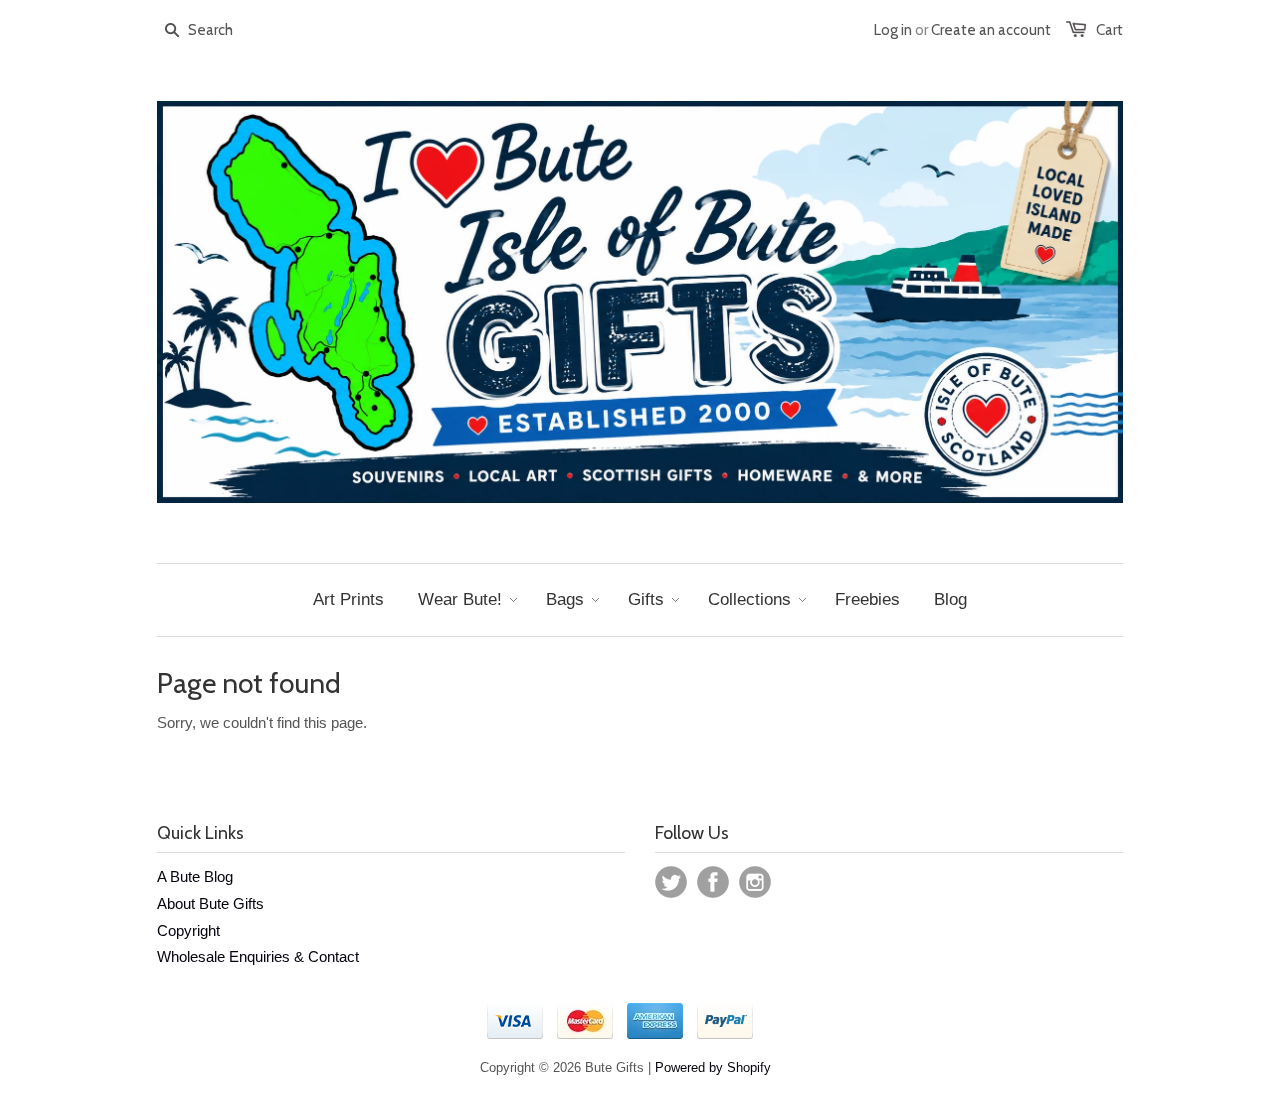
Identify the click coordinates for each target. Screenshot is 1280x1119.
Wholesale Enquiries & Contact (258, 956)
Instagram (755, 882)
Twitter (671, 882)
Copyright (188, 930)
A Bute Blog (195, 876)
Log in (893, 30)
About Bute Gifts (210, 903)
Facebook (713, 882)
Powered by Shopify (713, 1067)
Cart (1109, 30)
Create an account (991, 30)
